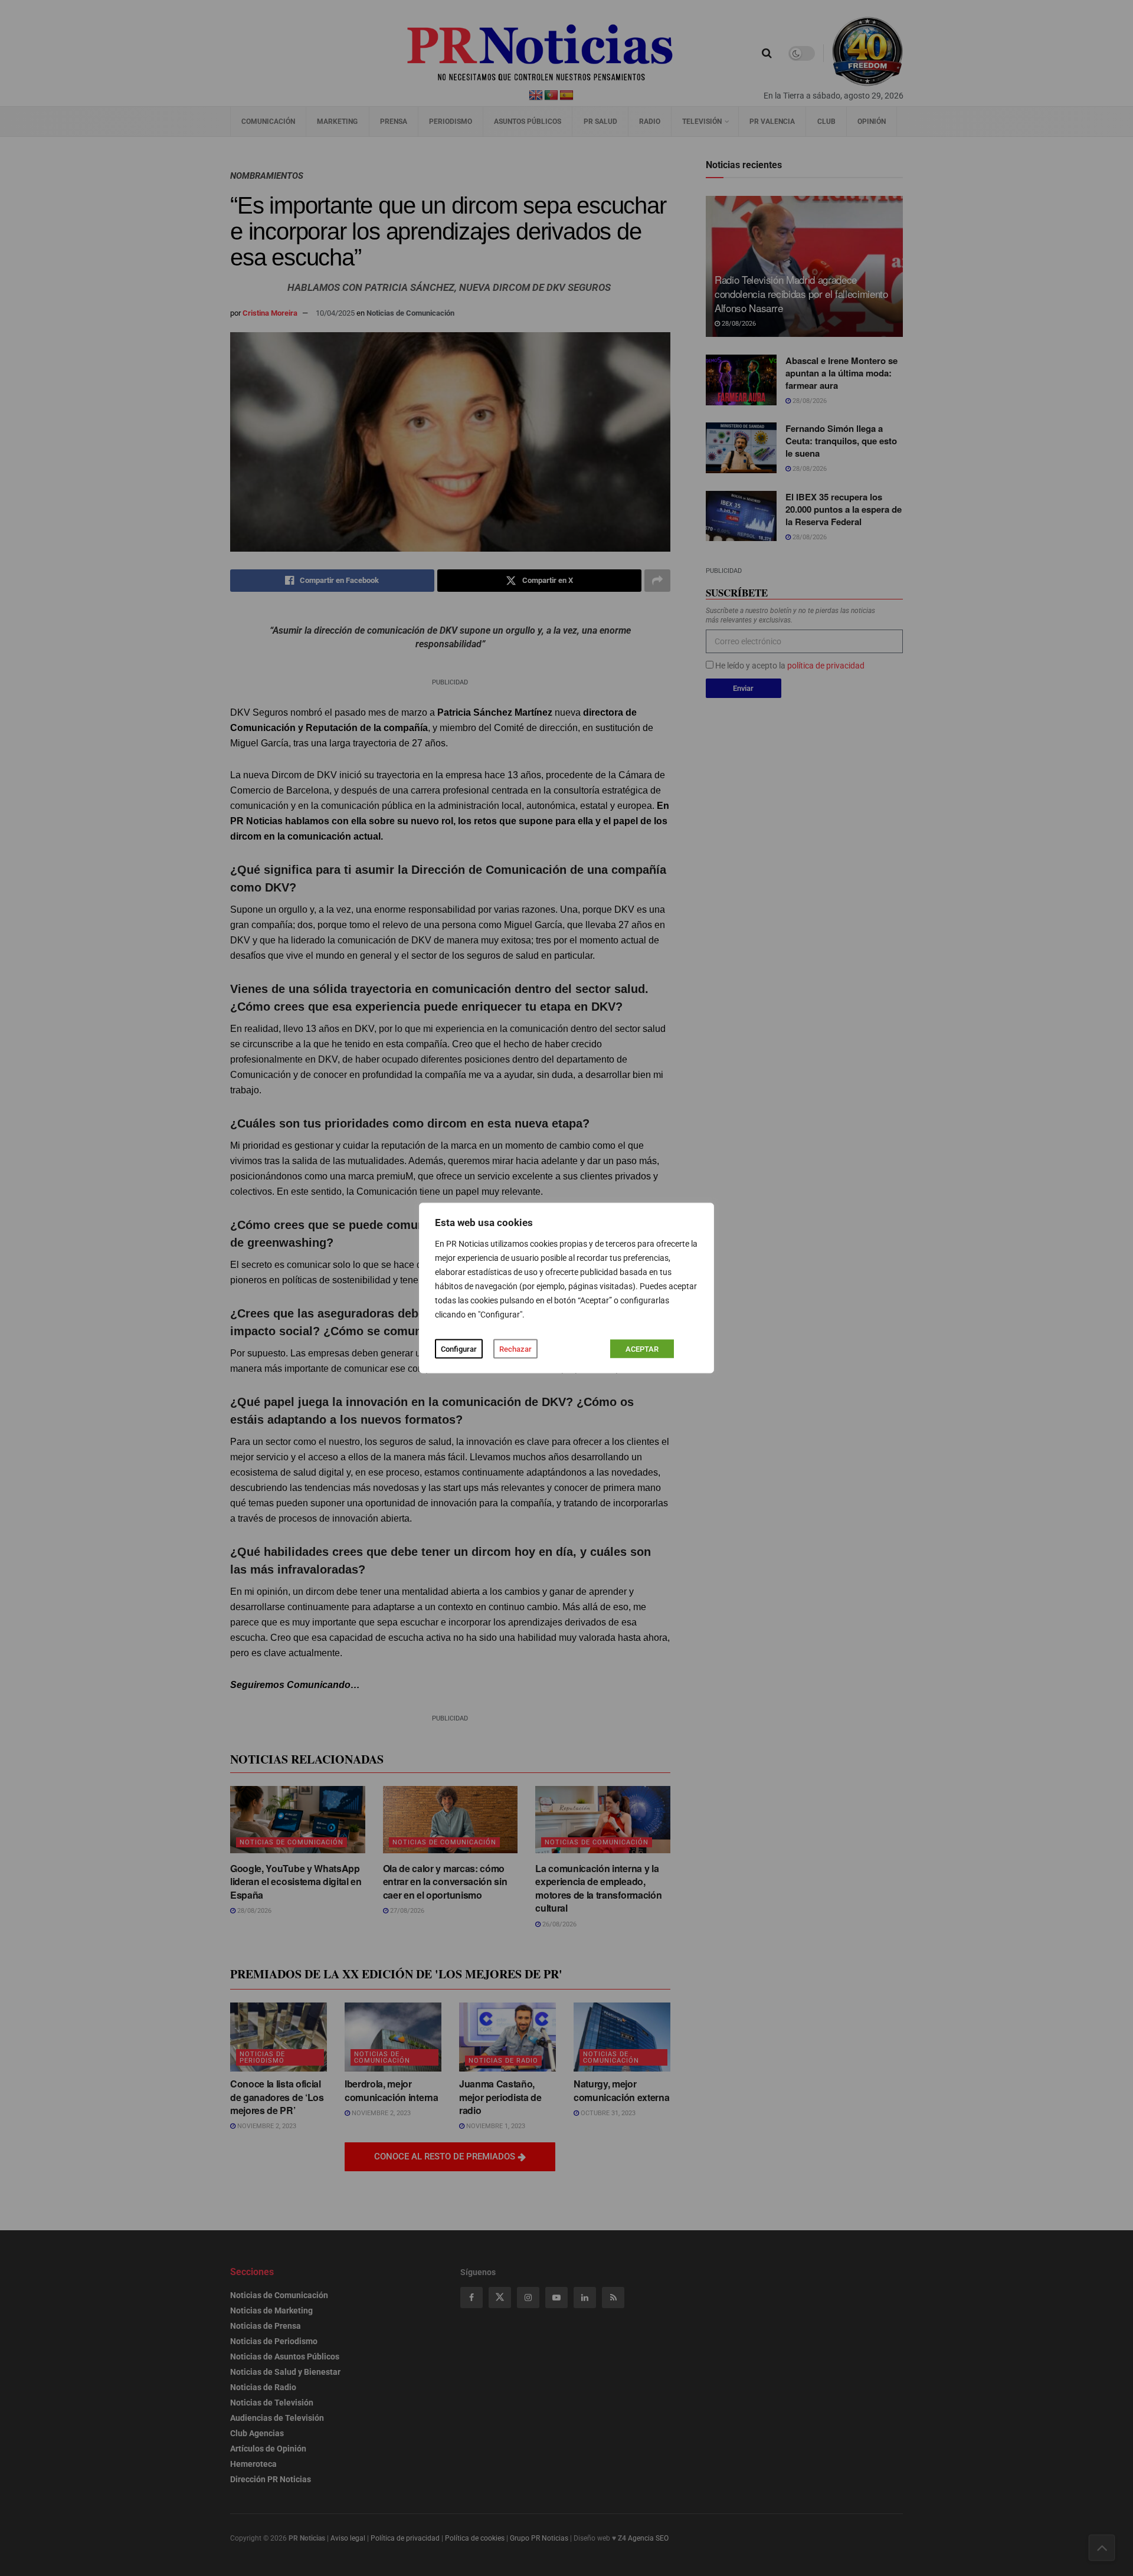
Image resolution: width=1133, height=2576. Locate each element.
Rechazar (515, 1349)
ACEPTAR (642, 1349)
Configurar (459, 1349)
